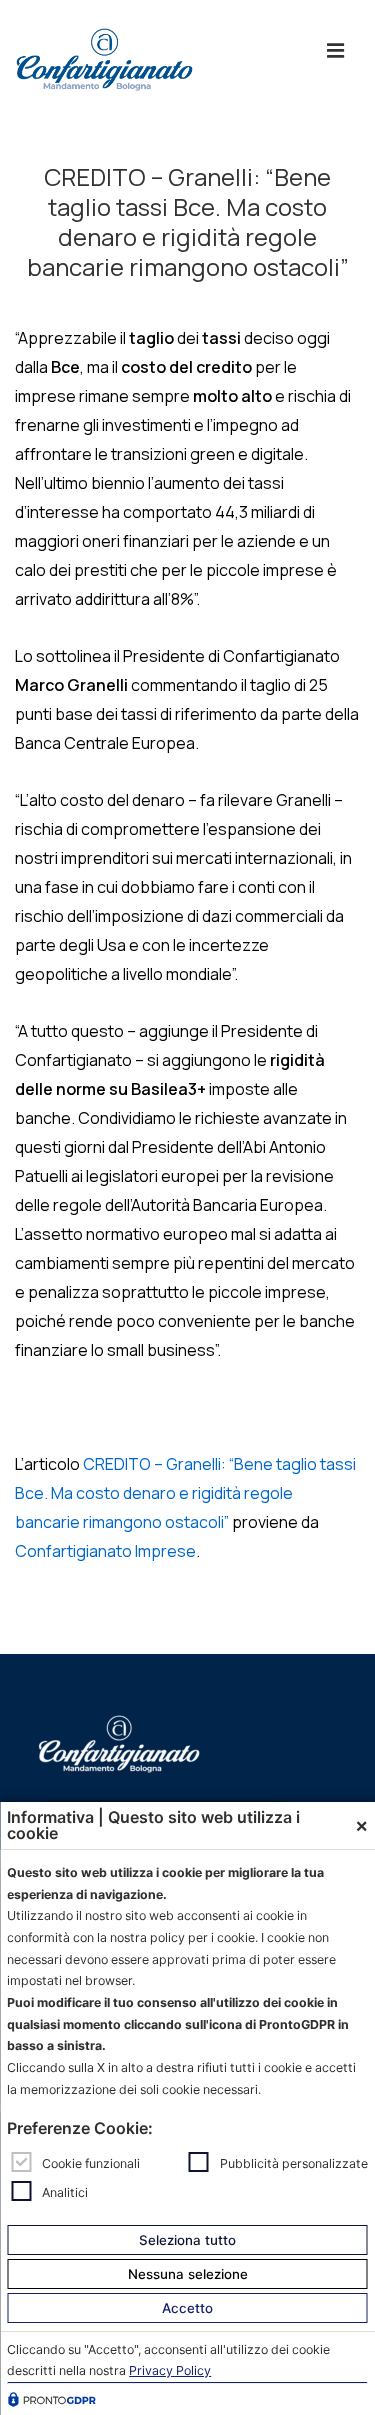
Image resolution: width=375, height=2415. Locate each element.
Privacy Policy (170, 2370)
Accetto (187, 2308)
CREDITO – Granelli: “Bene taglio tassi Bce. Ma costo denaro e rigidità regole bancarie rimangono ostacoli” (185, 1493)
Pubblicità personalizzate (294, 2163)
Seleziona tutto (187, 2240)
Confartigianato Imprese (105, 1551)
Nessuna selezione (188, 2274)
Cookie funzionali (91, 2163)
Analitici (65, 2191)
